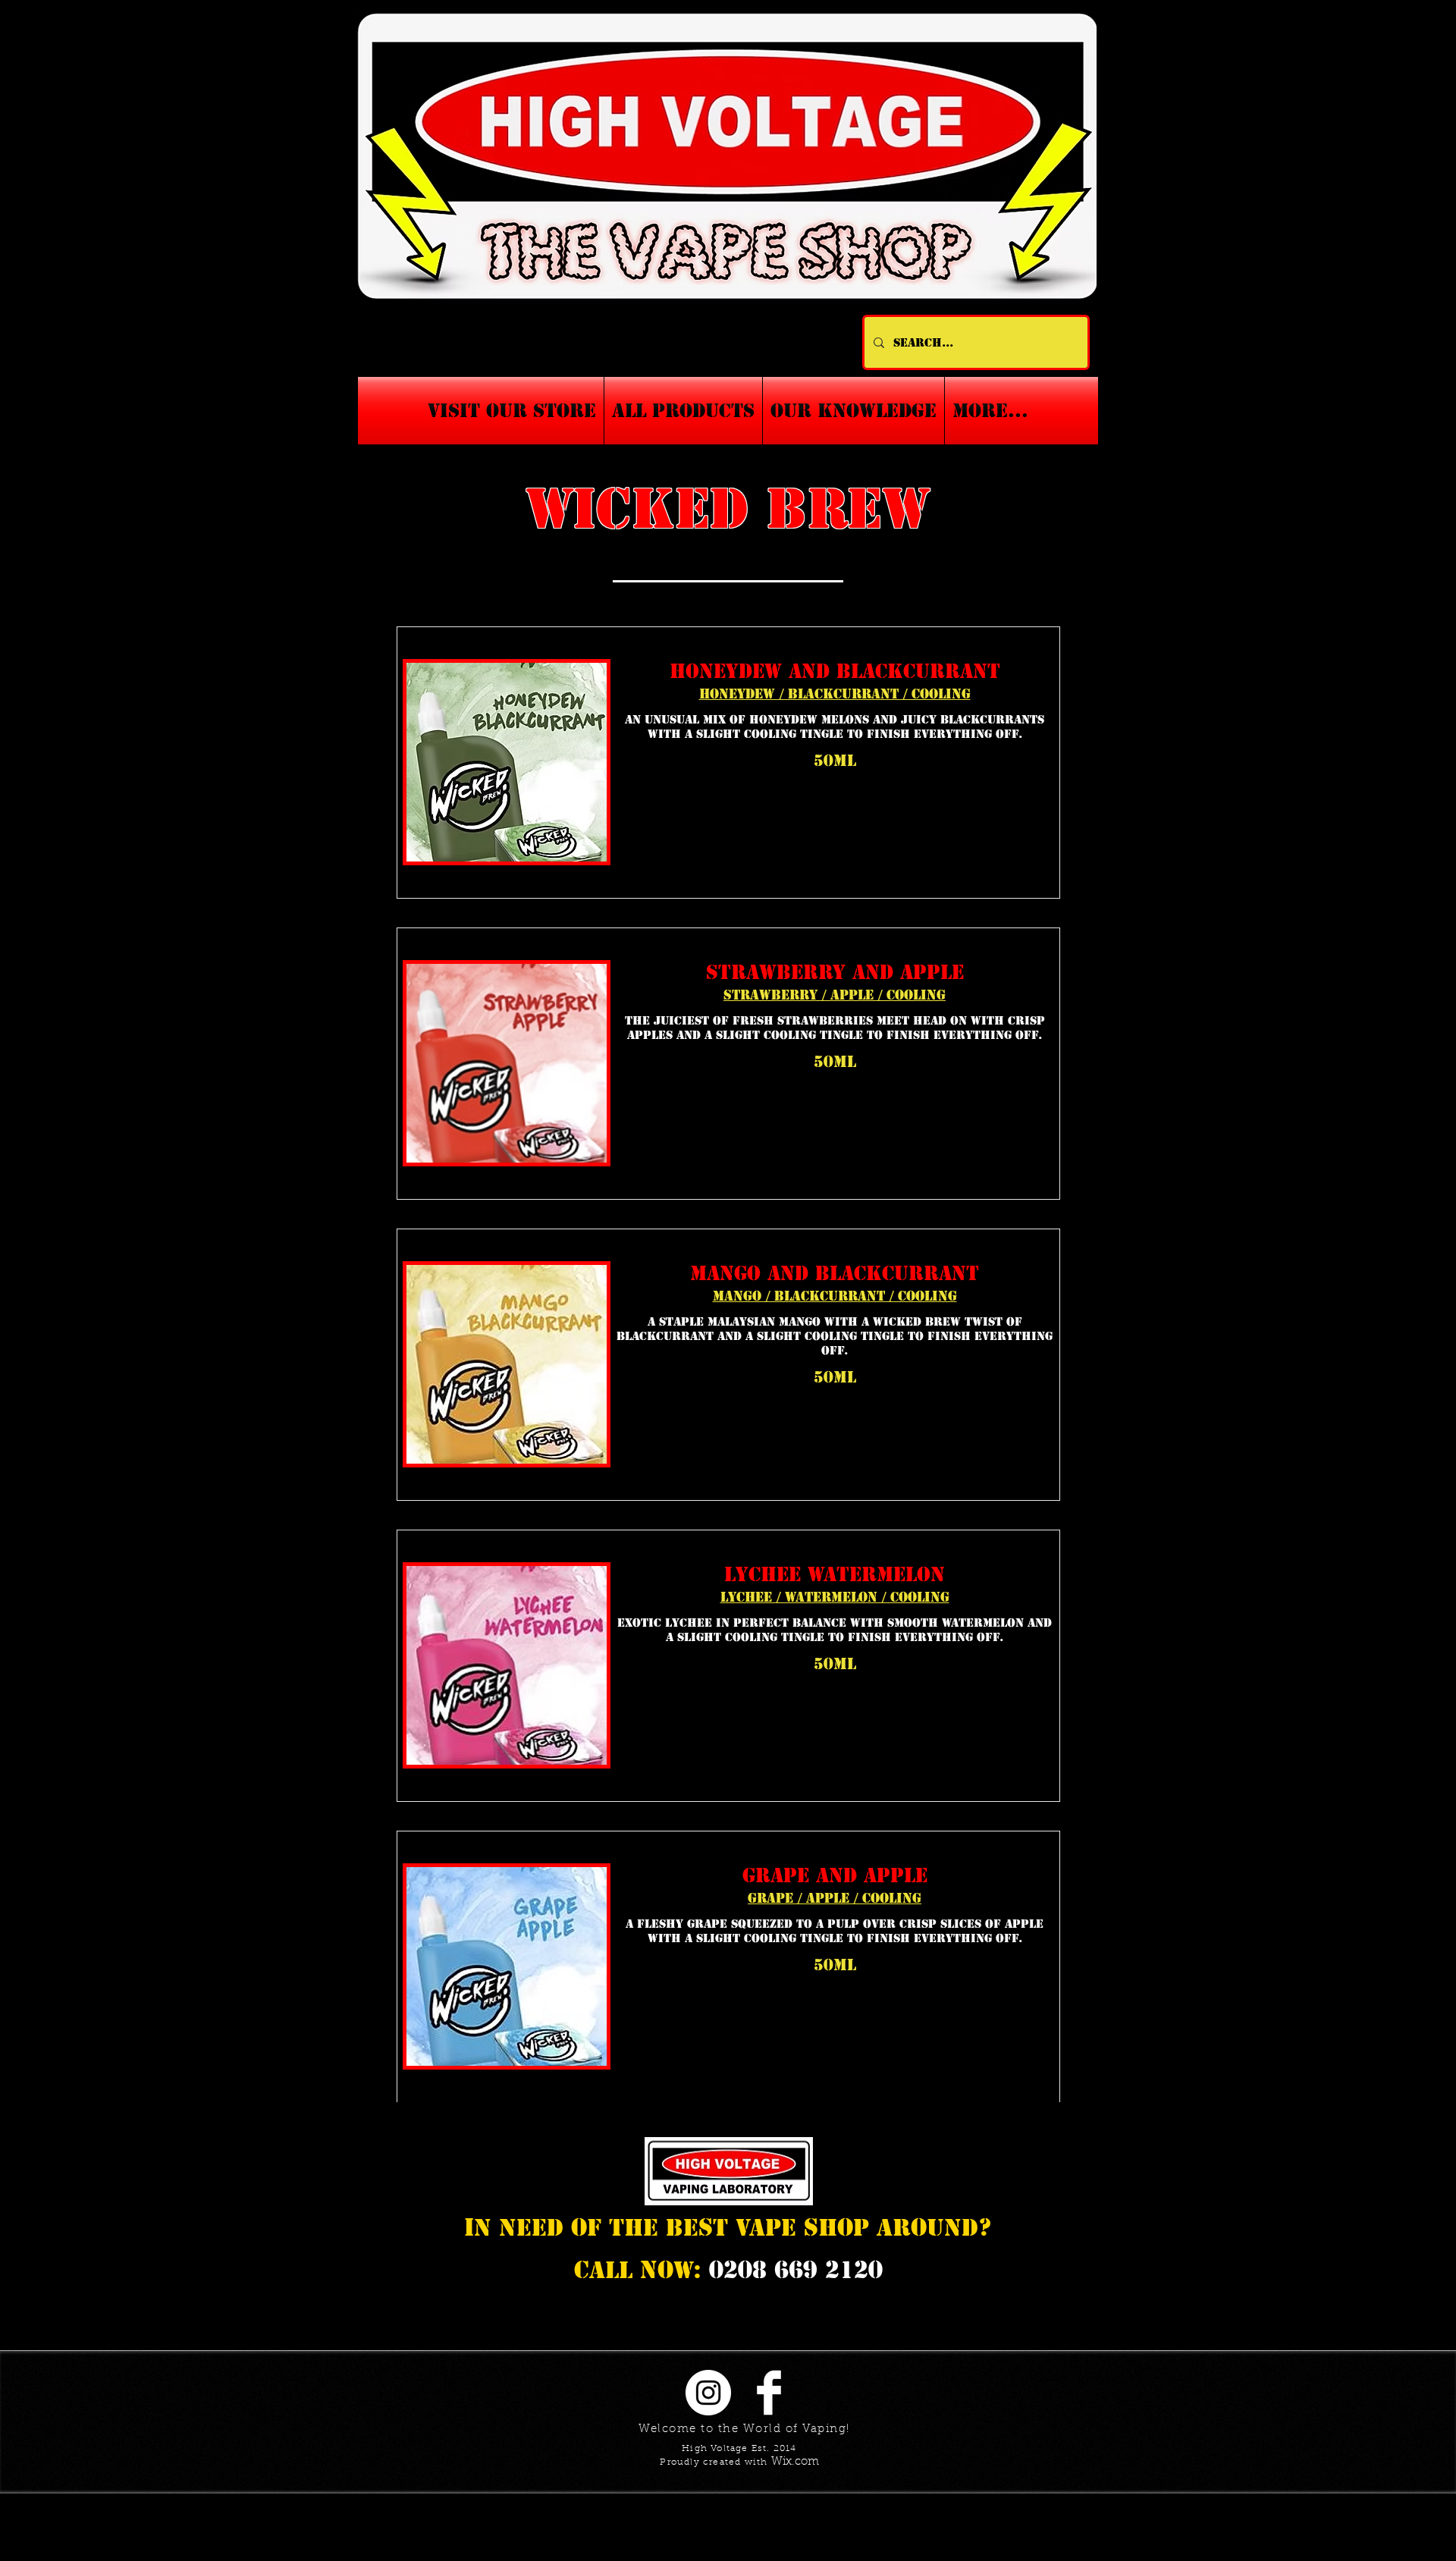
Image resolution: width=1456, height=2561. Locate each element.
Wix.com (795, 2462)
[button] (854, 411)
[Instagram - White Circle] (708, 2393)
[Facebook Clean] (769, 2393)
